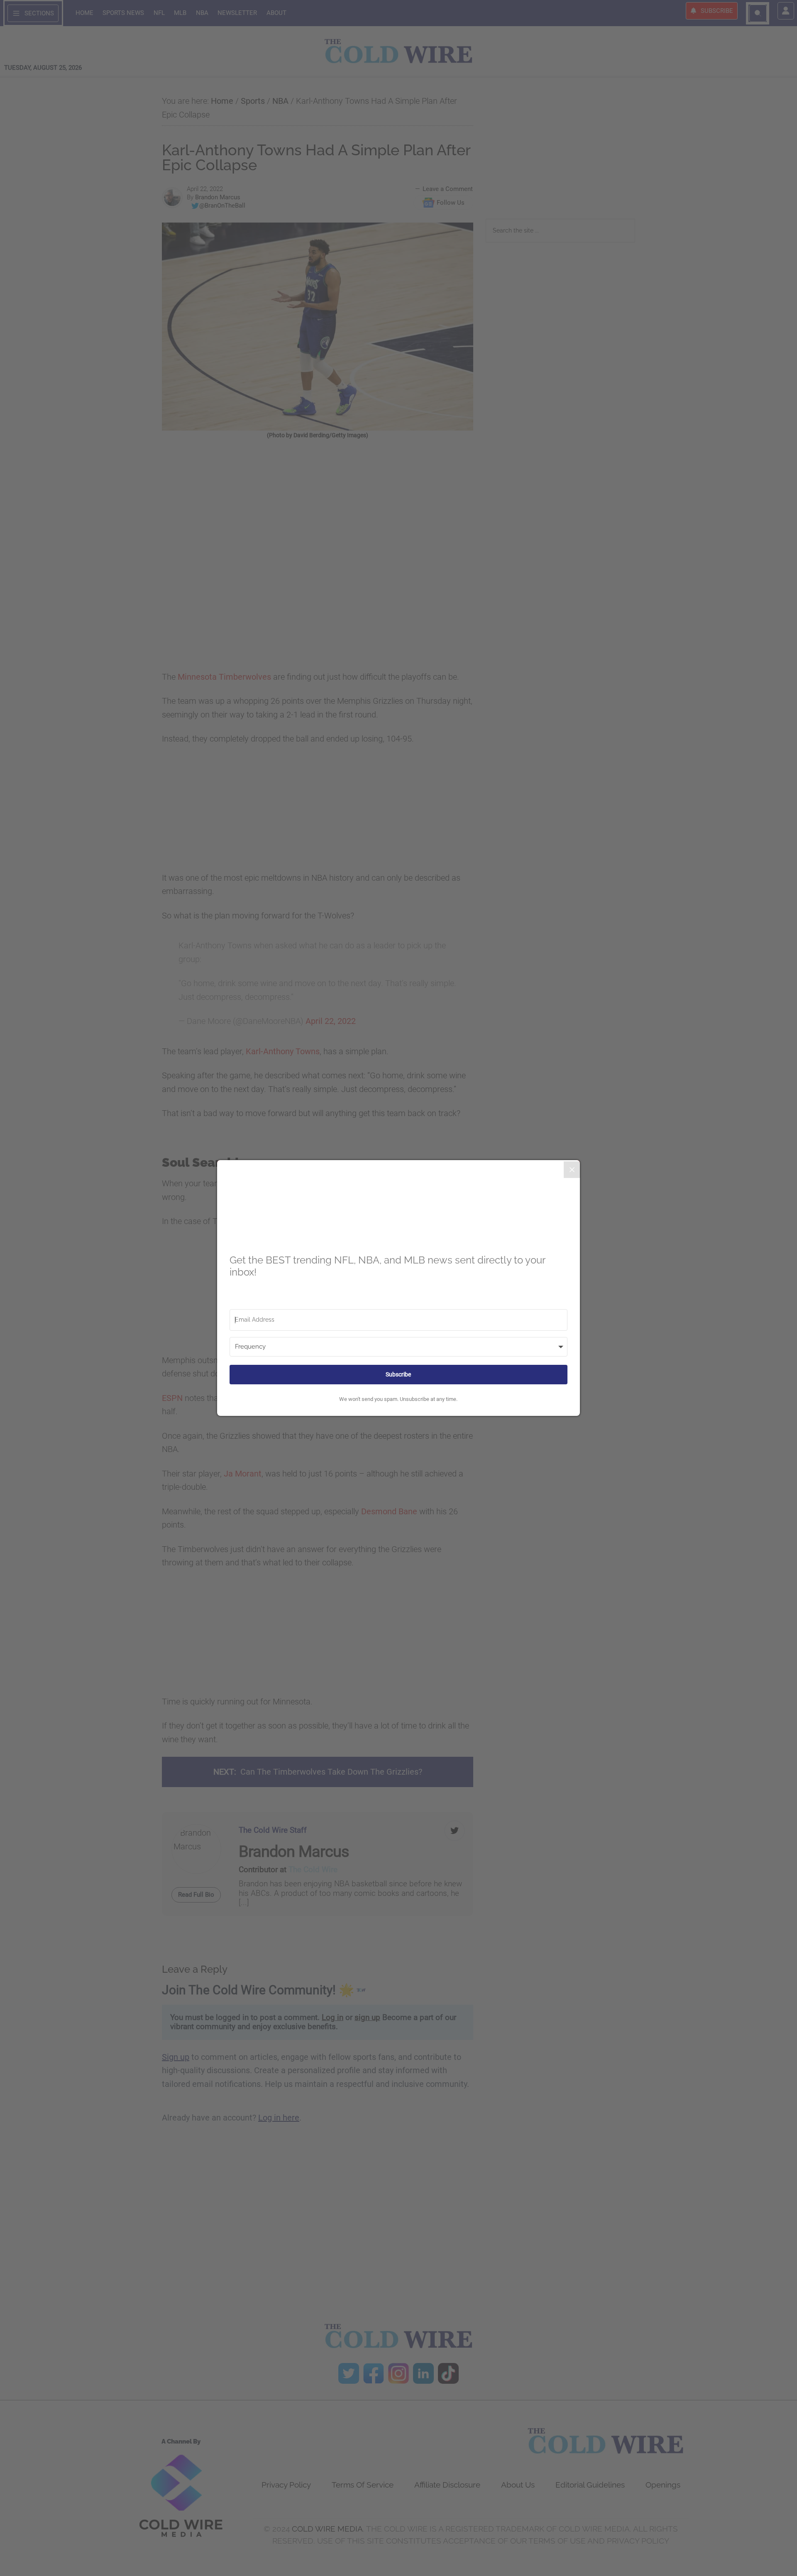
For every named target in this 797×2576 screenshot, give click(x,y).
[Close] (572, 1170)
